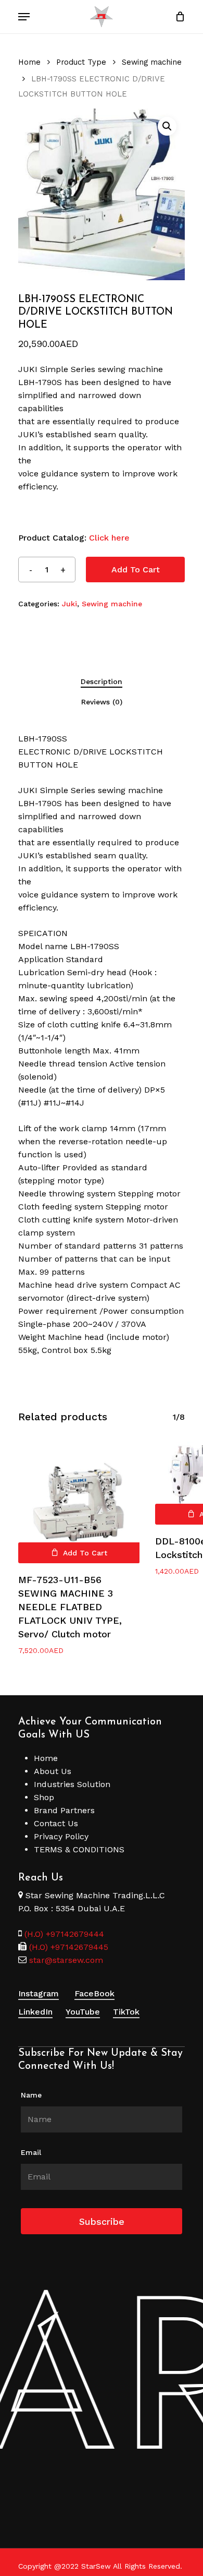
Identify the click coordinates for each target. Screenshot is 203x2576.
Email (31, 2152)
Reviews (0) (102, 702)
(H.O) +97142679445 (67, 1947)
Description (102, 681)
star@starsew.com (65, 1960)
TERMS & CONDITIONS (79, 1849)
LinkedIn (35, 2012)
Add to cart (136, 570)
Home (29, 62)
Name (31, 2095)
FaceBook (94, 1993)
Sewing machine (152, 62)
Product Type (81, 62)
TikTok (126, 2012)
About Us (53, 1771)
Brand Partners (64, 1810)
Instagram (39, 1993)
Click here (109, 538)
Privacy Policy (61, 1836)
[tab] (102, 681)
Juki (69, 604)
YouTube (83, 2012)
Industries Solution (72, 1784)
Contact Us (56, 1823)
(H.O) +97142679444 (64, 1934)
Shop (44, 1797)
